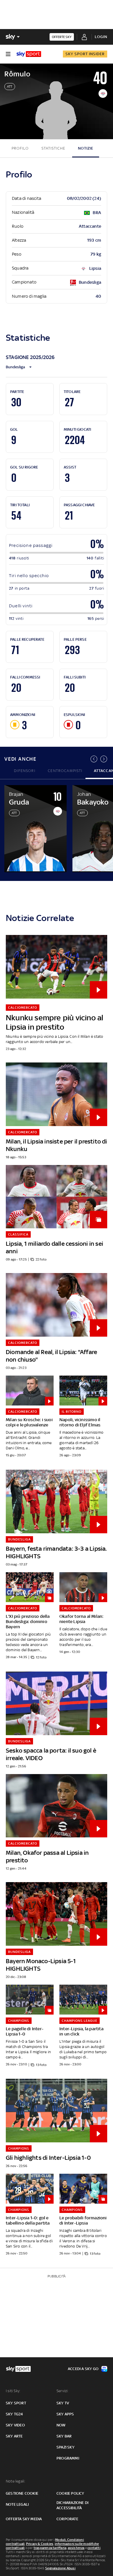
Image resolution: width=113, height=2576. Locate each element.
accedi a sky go (83, 2369)
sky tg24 (14, 2414)
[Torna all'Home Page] (29, 54)
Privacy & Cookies (40, 2544)
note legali (17, 2504)
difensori (25, 771)
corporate (67, 2519)
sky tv (63, 2403)
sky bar (64, 2436)
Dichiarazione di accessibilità (72, 2505)
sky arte (14, 2436)
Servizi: (63, 2391)
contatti (94, 2548)
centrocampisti (65, 771)
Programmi (68, 2458)
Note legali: (16, 2481)
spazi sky (65, 2447)
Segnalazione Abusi (60, 2568)
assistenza (76, 2548)
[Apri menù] (8, 54)
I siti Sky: (13, 2391)
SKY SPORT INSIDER (85, 54)
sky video (15, 2425)
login (101, 37)
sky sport (16, 2403)
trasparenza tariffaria (50, 2548)
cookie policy (70, 2493)
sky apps (65, 2414)
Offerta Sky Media (24, 2519)
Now (61, 2425)
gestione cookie (22, 2493)
